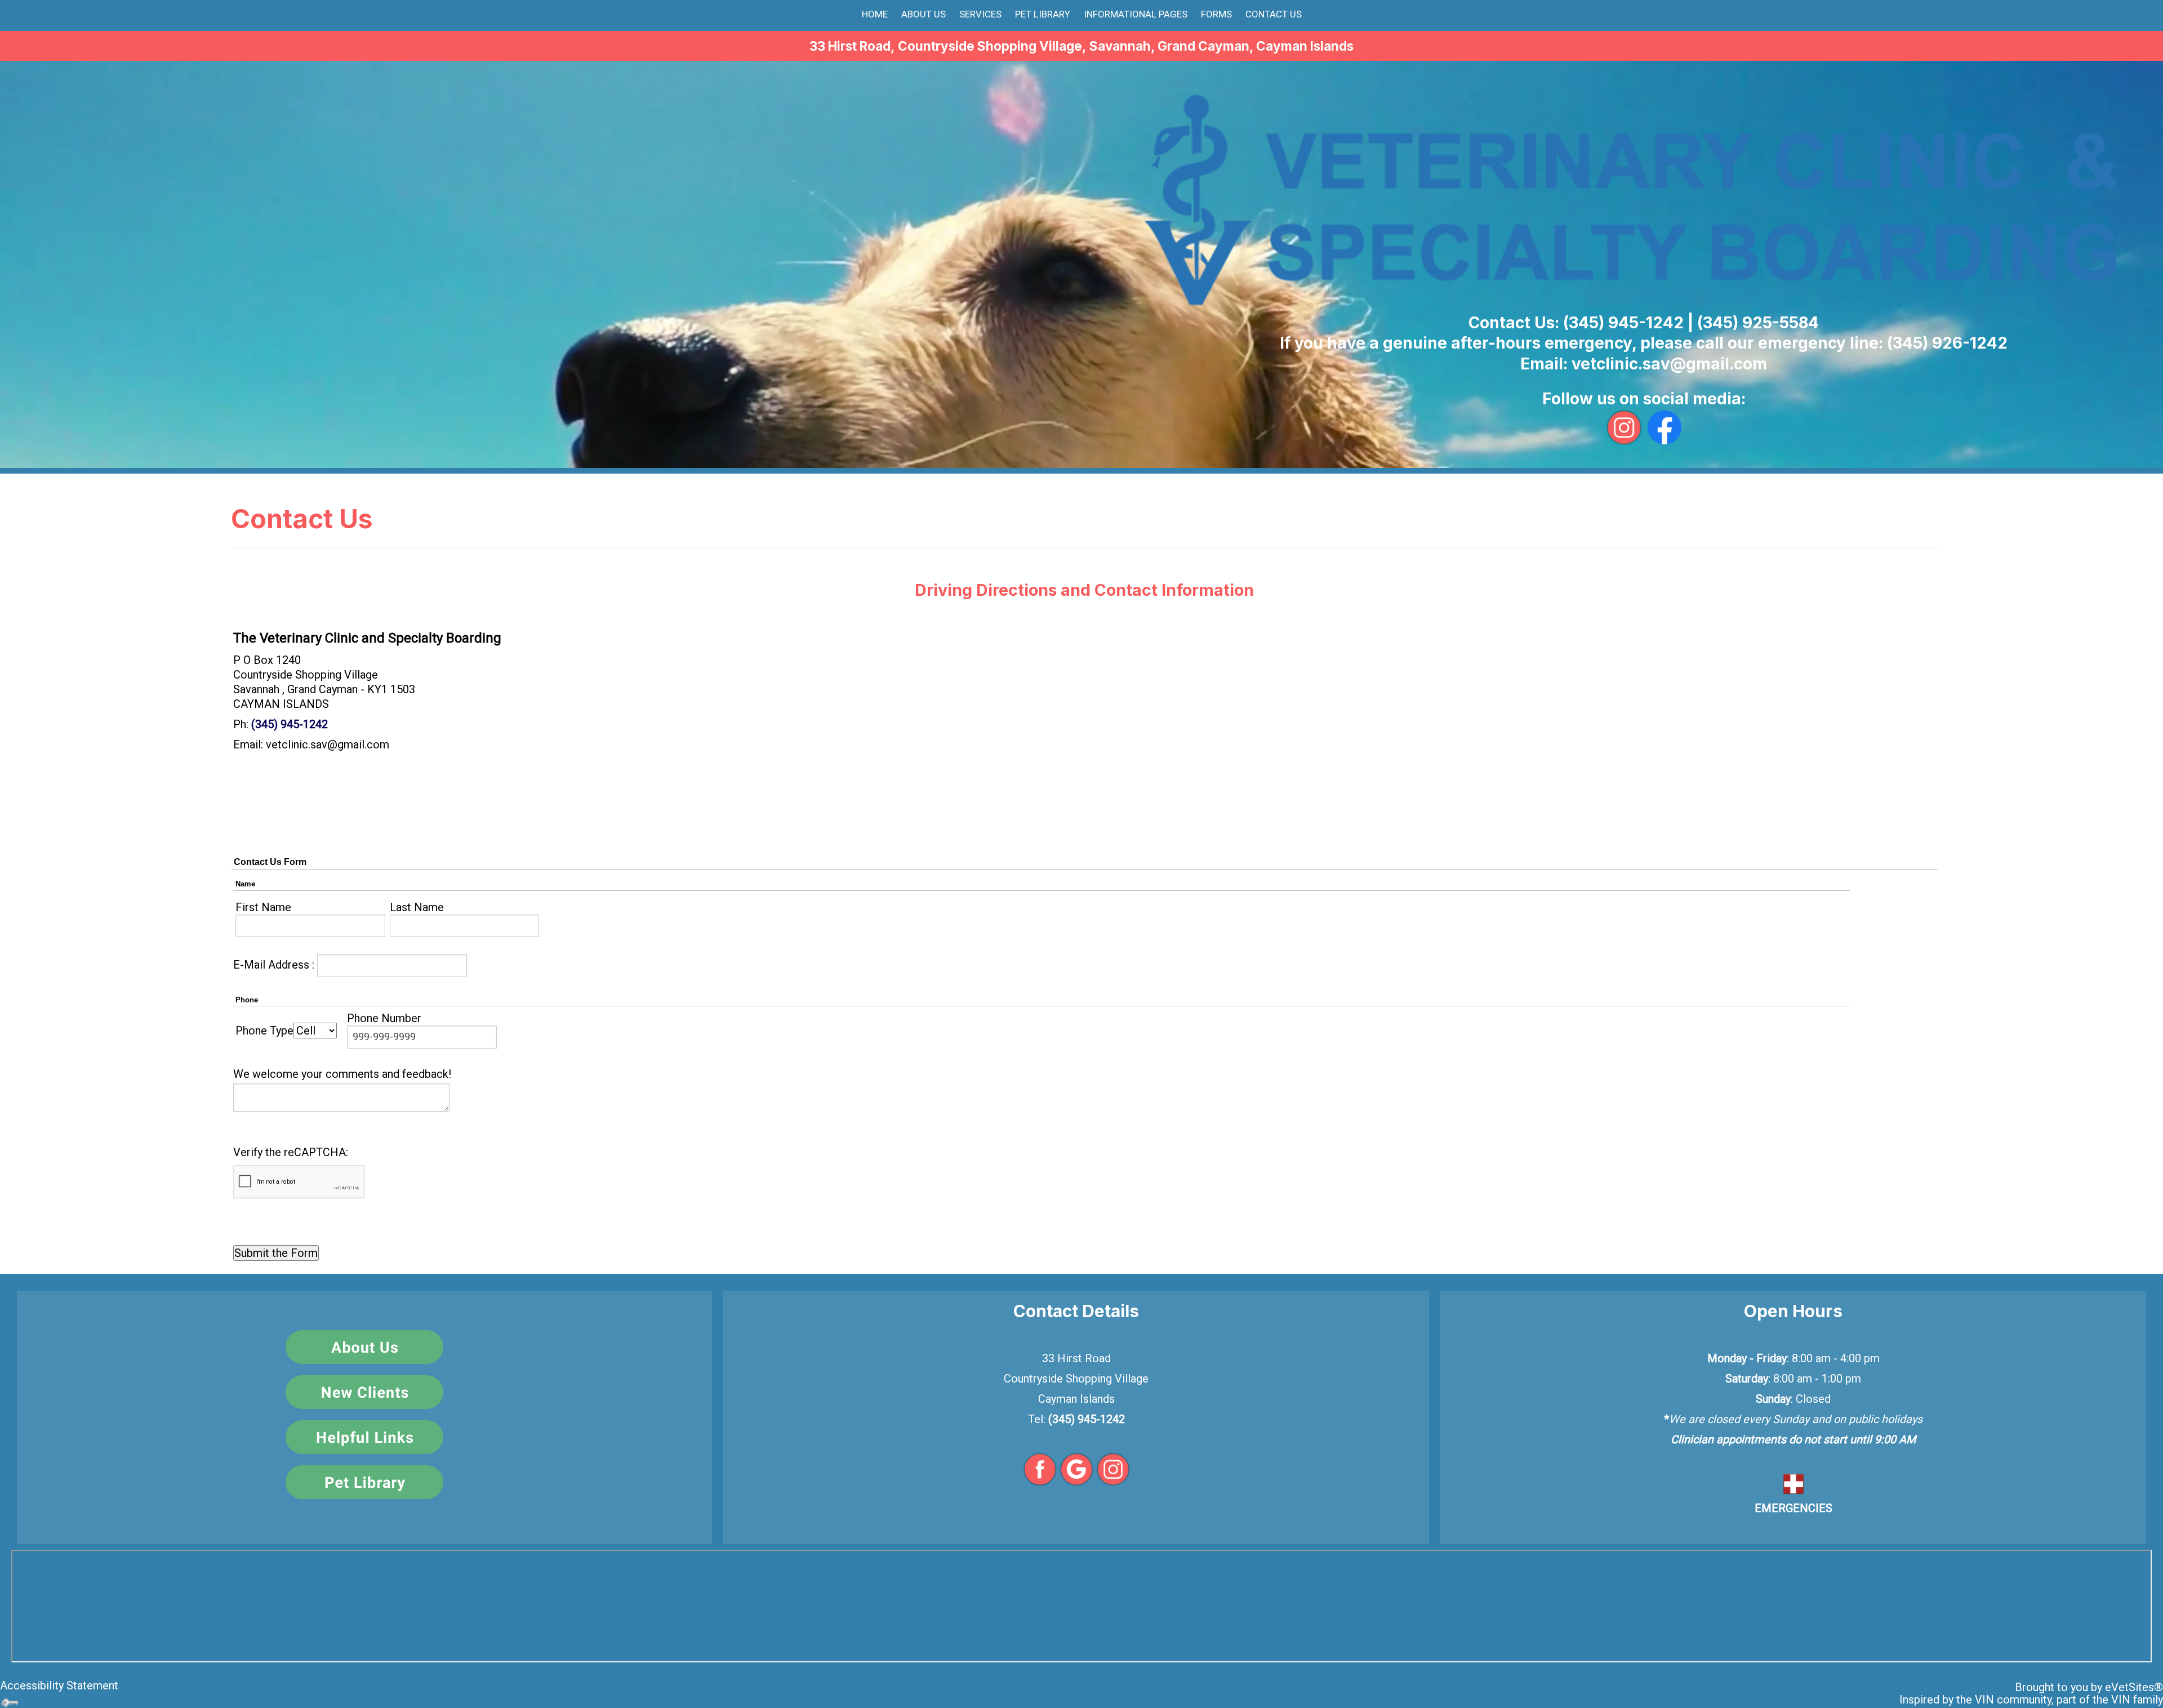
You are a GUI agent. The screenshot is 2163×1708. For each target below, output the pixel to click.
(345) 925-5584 (1758, 323)
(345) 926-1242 (1947, 343)
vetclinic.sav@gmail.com (1669, 364)
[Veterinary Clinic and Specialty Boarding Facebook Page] (1040, 1468)
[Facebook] (1664, 426)
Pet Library (1043, 14)
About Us (923, 14)
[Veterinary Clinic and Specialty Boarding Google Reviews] (1076, 1468)
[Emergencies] (1793, 1483)
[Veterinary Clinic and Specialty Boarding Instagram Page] (1113, 1468)
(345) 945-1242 (1623, 323)
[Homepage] (1644, 200)
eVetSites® (2134, 1687)
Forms (1216, 14)
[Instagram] (1624, 426)
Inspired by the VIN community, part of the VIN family (2031, 1700)
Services (980, 14)
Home (875, 14)
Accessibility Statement (59, 1685)
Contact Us (1274, 14)
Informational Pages (1136, 14)
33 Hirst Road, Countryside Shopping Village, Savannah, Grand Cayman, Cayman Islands (1081, 46)
